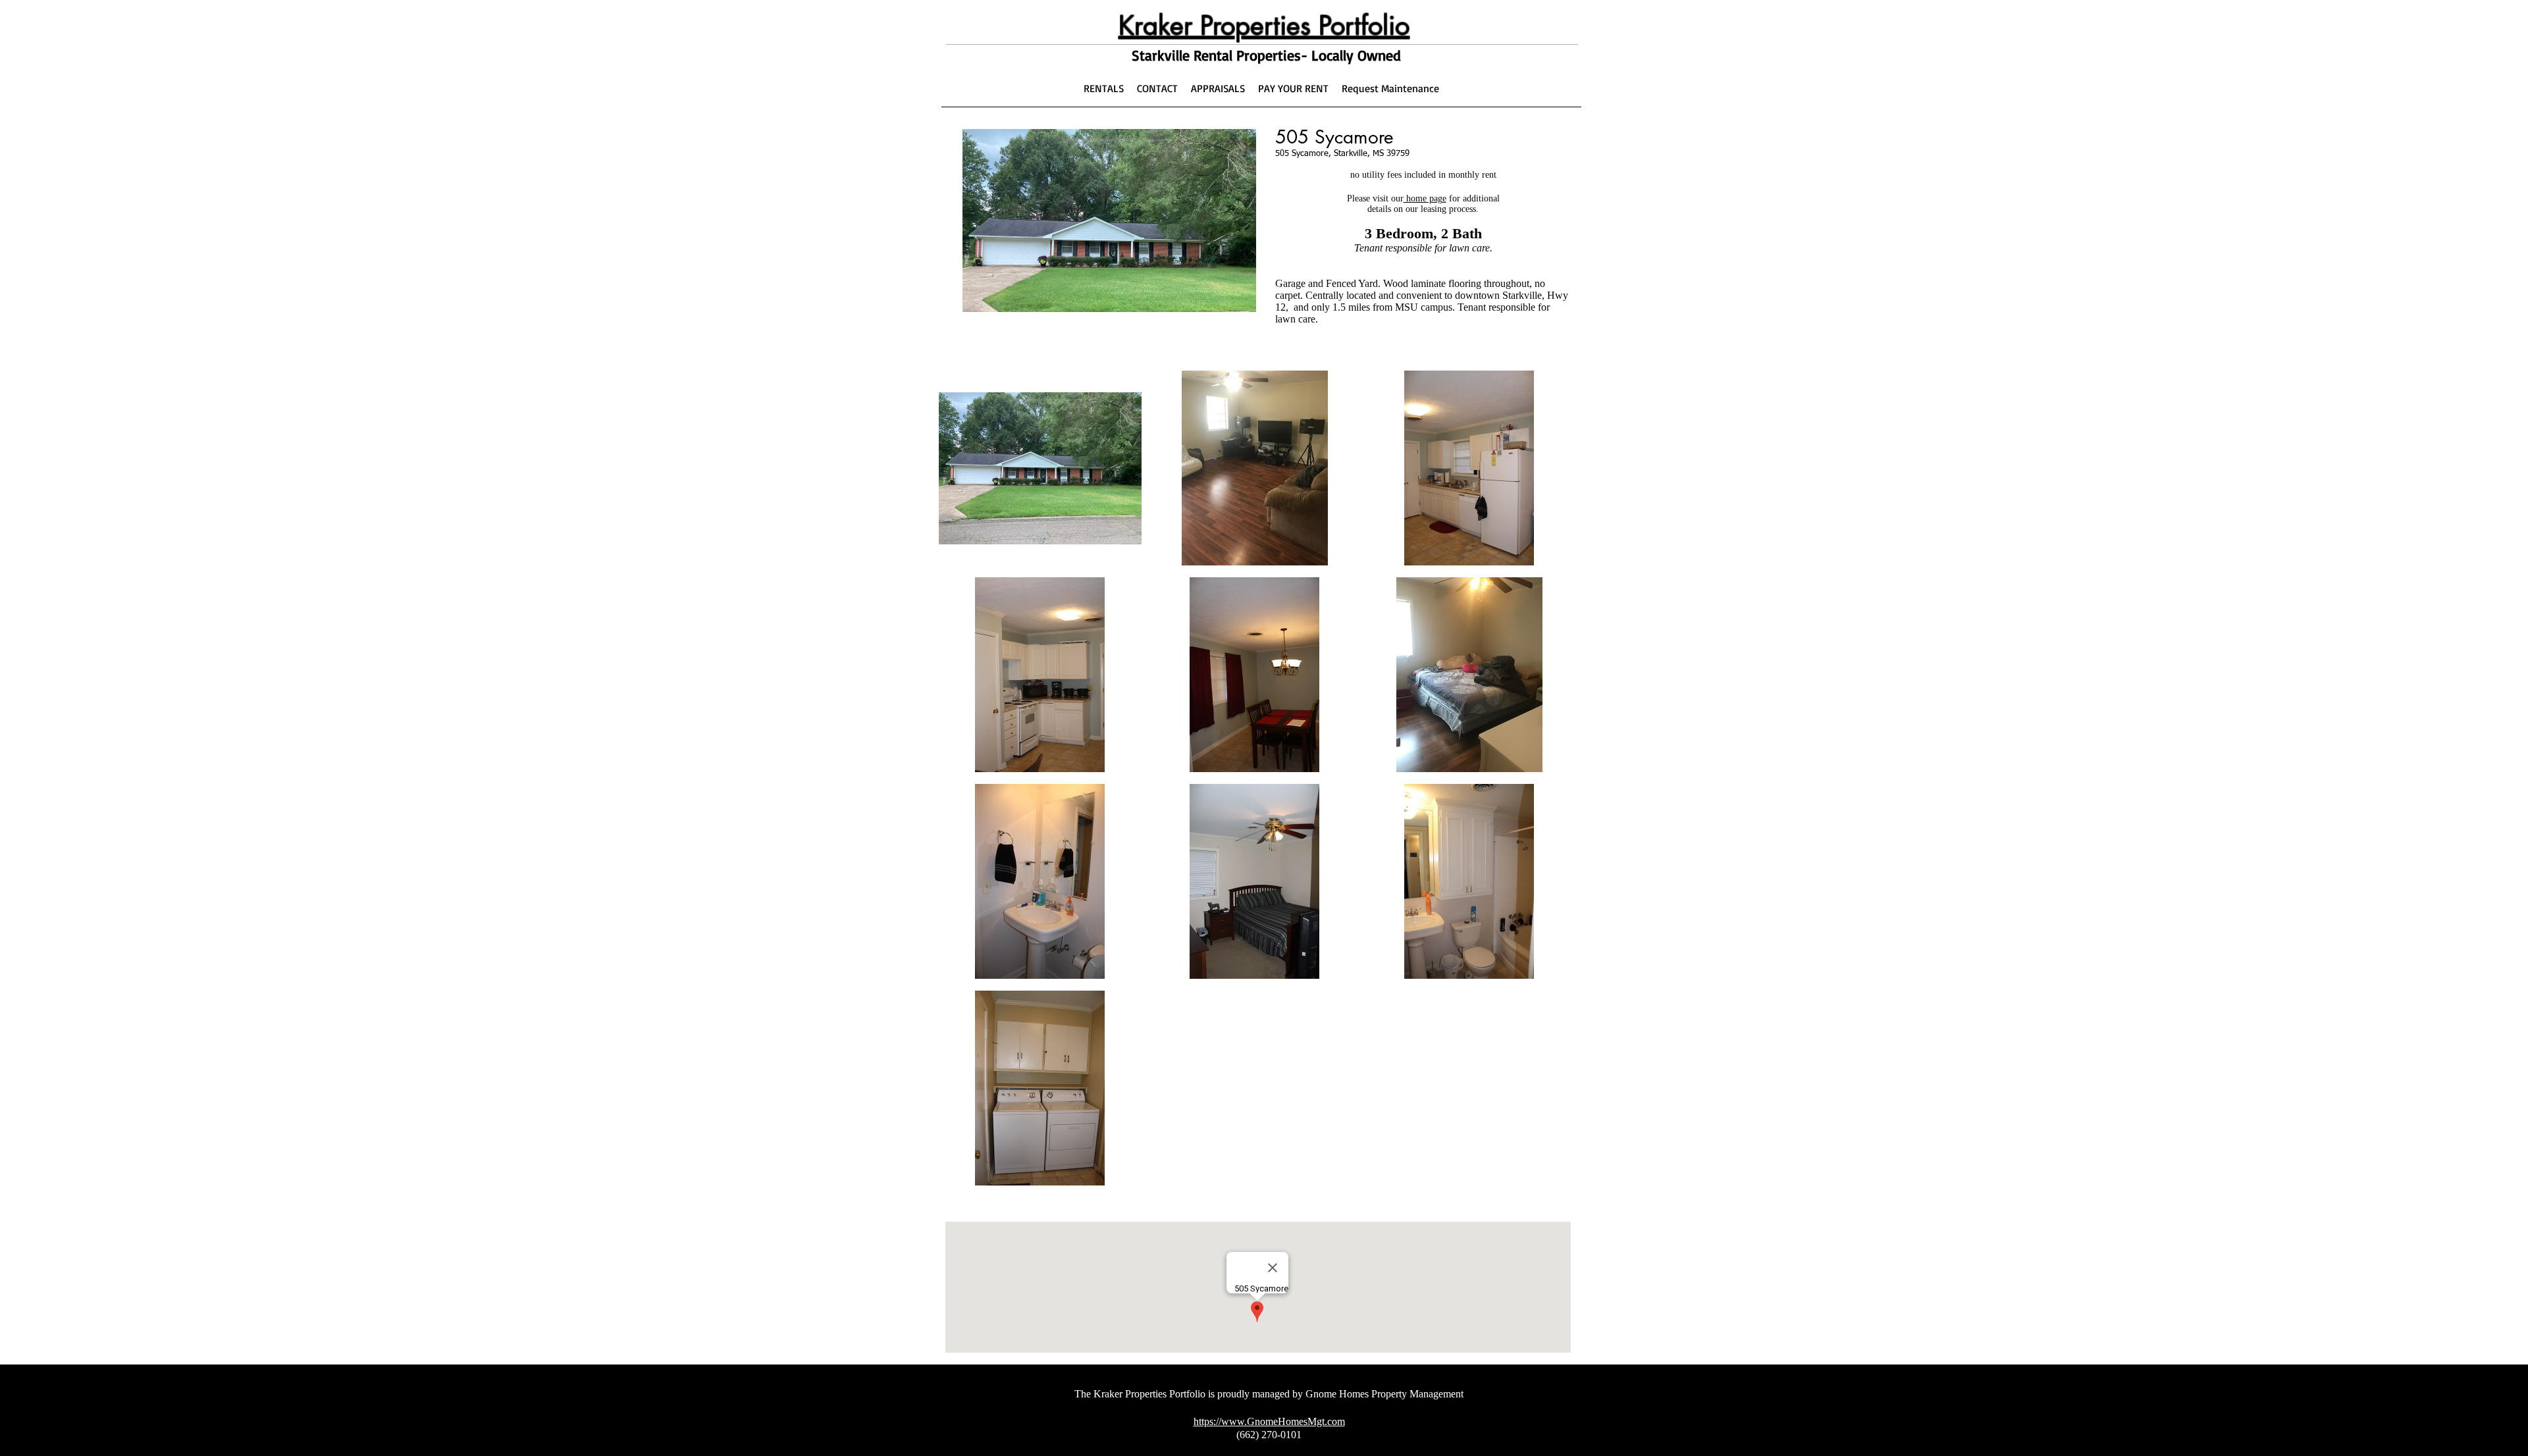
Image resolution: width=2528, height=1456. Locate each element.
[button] (1040, 468)
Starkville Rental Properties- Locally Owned (1266, 55)
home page (1425, 198)
